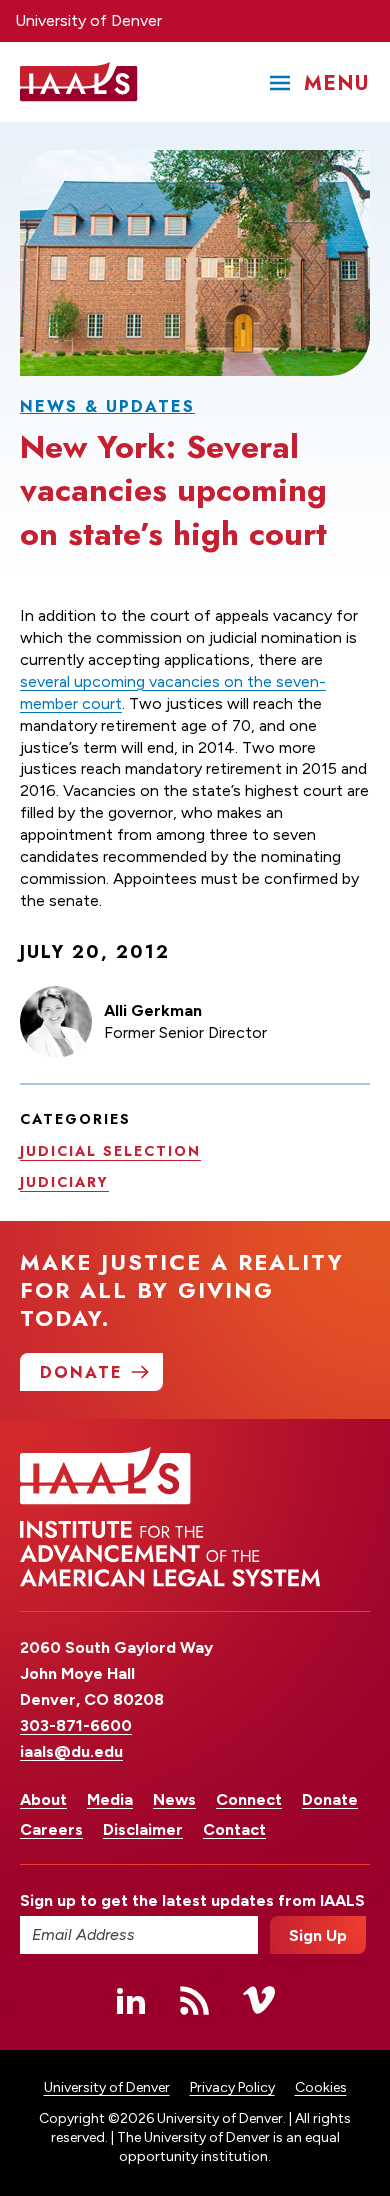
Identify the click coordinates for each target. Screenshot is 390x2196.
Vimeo (259, 2000)
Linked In (131, 2000)
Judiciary (64, 1182)
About (43, 1799)
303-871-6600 (76, 1725)
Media (110, 1799)
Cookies (321, 2087)
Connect (249, 1799)
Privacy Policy (232, 2087)
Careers (51, 1829)
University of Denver (88, 20)
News (174, 1799)
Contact (234, 1829)
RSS (195, 2000)
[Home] (79, 82)
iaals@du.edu (71, 1751)
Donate (330, 1799)
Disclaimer (143, 1829)
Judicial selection (110, 1151)
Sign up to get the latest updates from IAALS (139, 1900)
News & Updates (107, 406)
